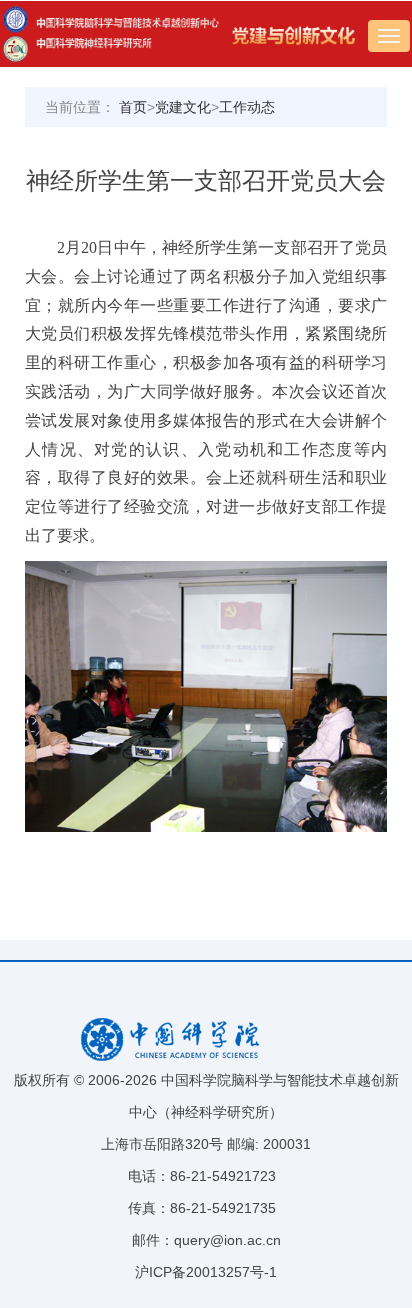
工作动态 (247, 107)
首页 (133, 107)
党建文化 (183, 107)
